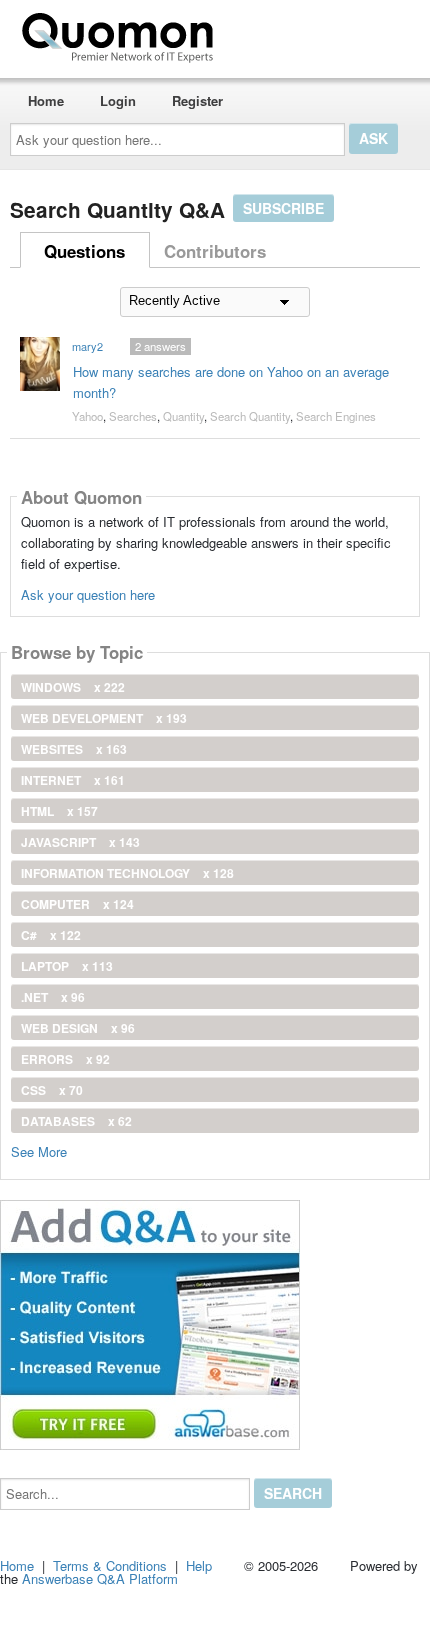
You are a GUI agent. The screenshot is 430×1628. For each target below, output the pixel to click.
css (52, 1090)
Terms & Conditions (110, 1565)
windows (73, 687)
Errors (65, 1059)
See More (39, 1150)
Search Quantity (250, 416)
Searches (133, 416)
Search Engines (336, 416)
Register (197, 100)
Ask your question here (88, 594)
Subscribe (283, 208)
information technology (127, 873)
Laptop (67, 966)
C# (51, 935)
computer (77, 904)
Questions (84, 251)
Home (46, 100)
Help (199, 1565)
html (59, 811)
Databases (76, 1121)
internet (73, 780)
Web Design (78, 1028)
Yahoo (87, 416)
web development (104, 718)
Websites (74, 749)
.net (53, 997)
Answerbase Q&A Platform (100, 1578)
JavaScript (80, 842)
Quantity (183, 416)
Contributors (215, 251)
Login (118, 100)
